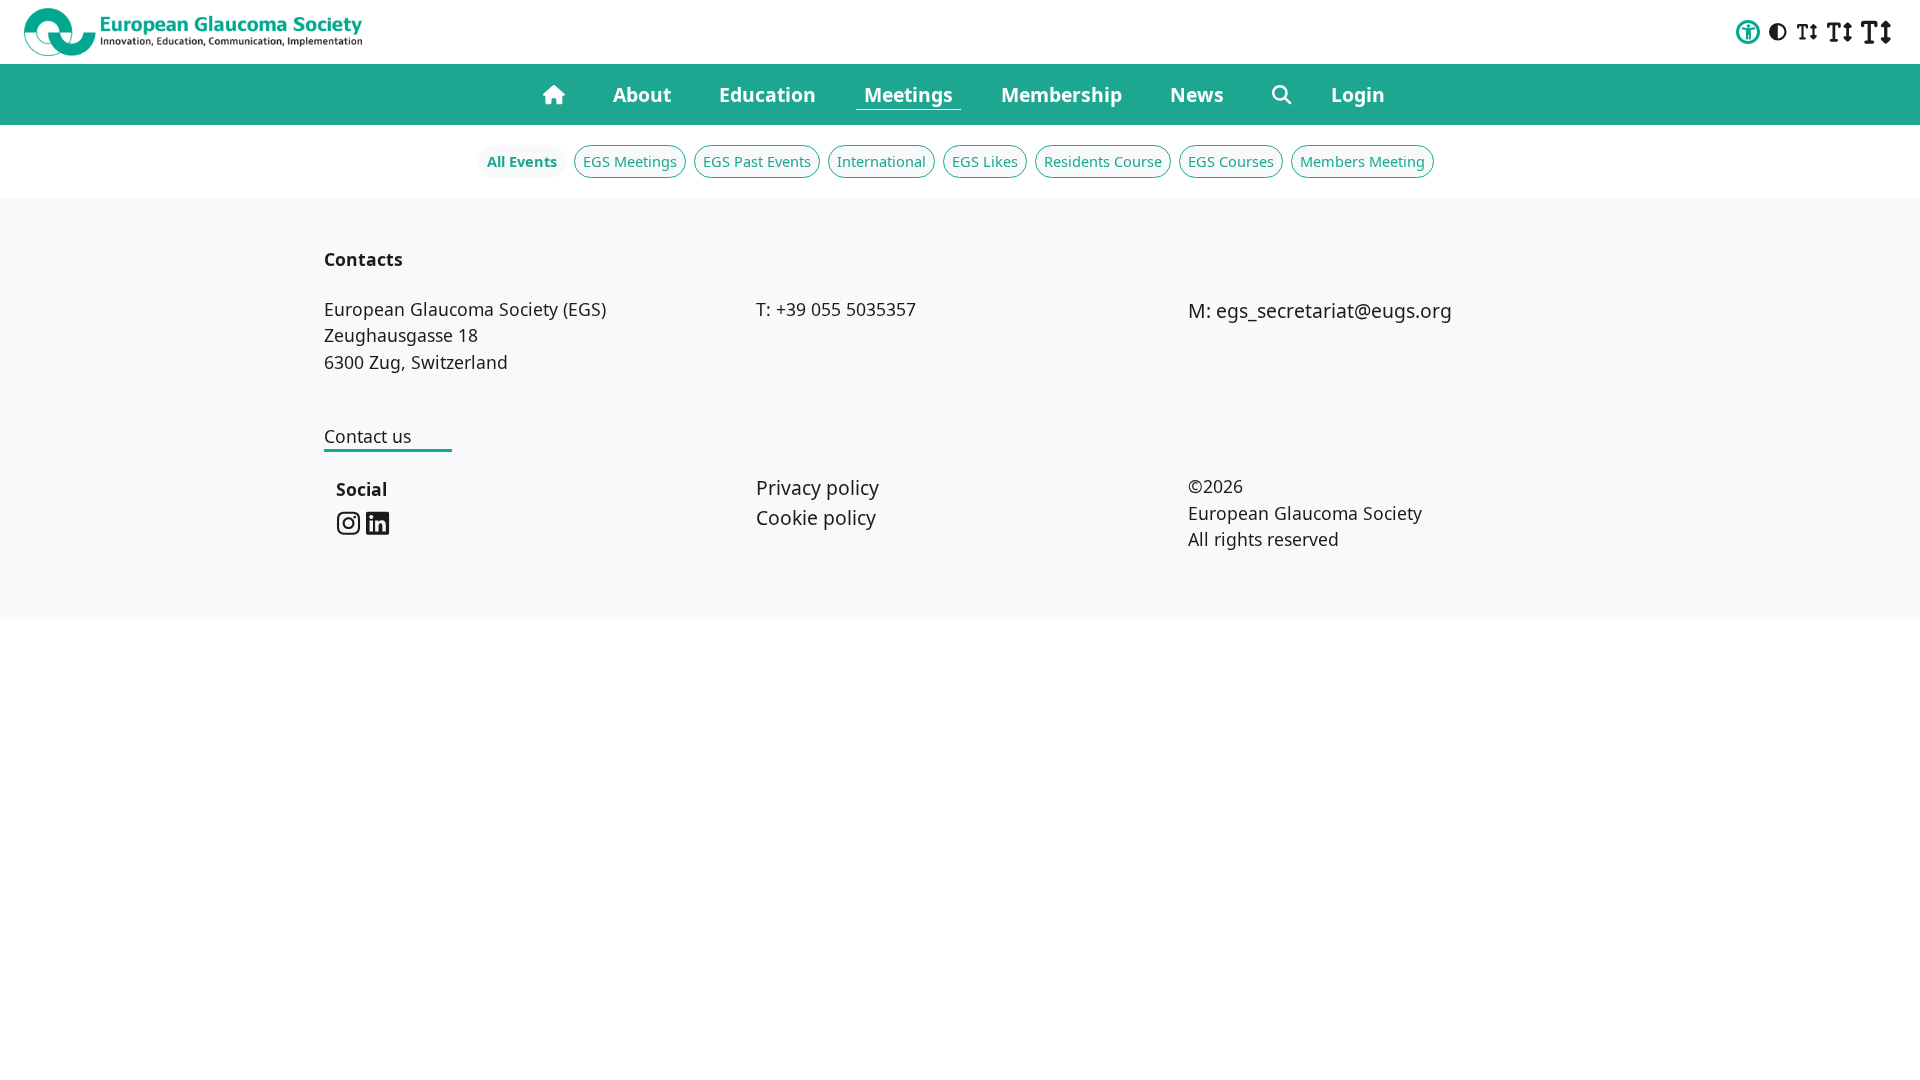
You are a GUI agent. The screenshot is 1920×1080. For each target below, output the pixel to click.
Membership (1061, 94)
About (642, 94)
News (1197, 94)
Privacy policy (817, 487)
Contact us (367, 436)
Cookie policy (816, 517)
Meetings (908, 94)
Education (767, 94)
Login (1358, 94)
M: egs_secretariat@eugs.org (1320, 310)
